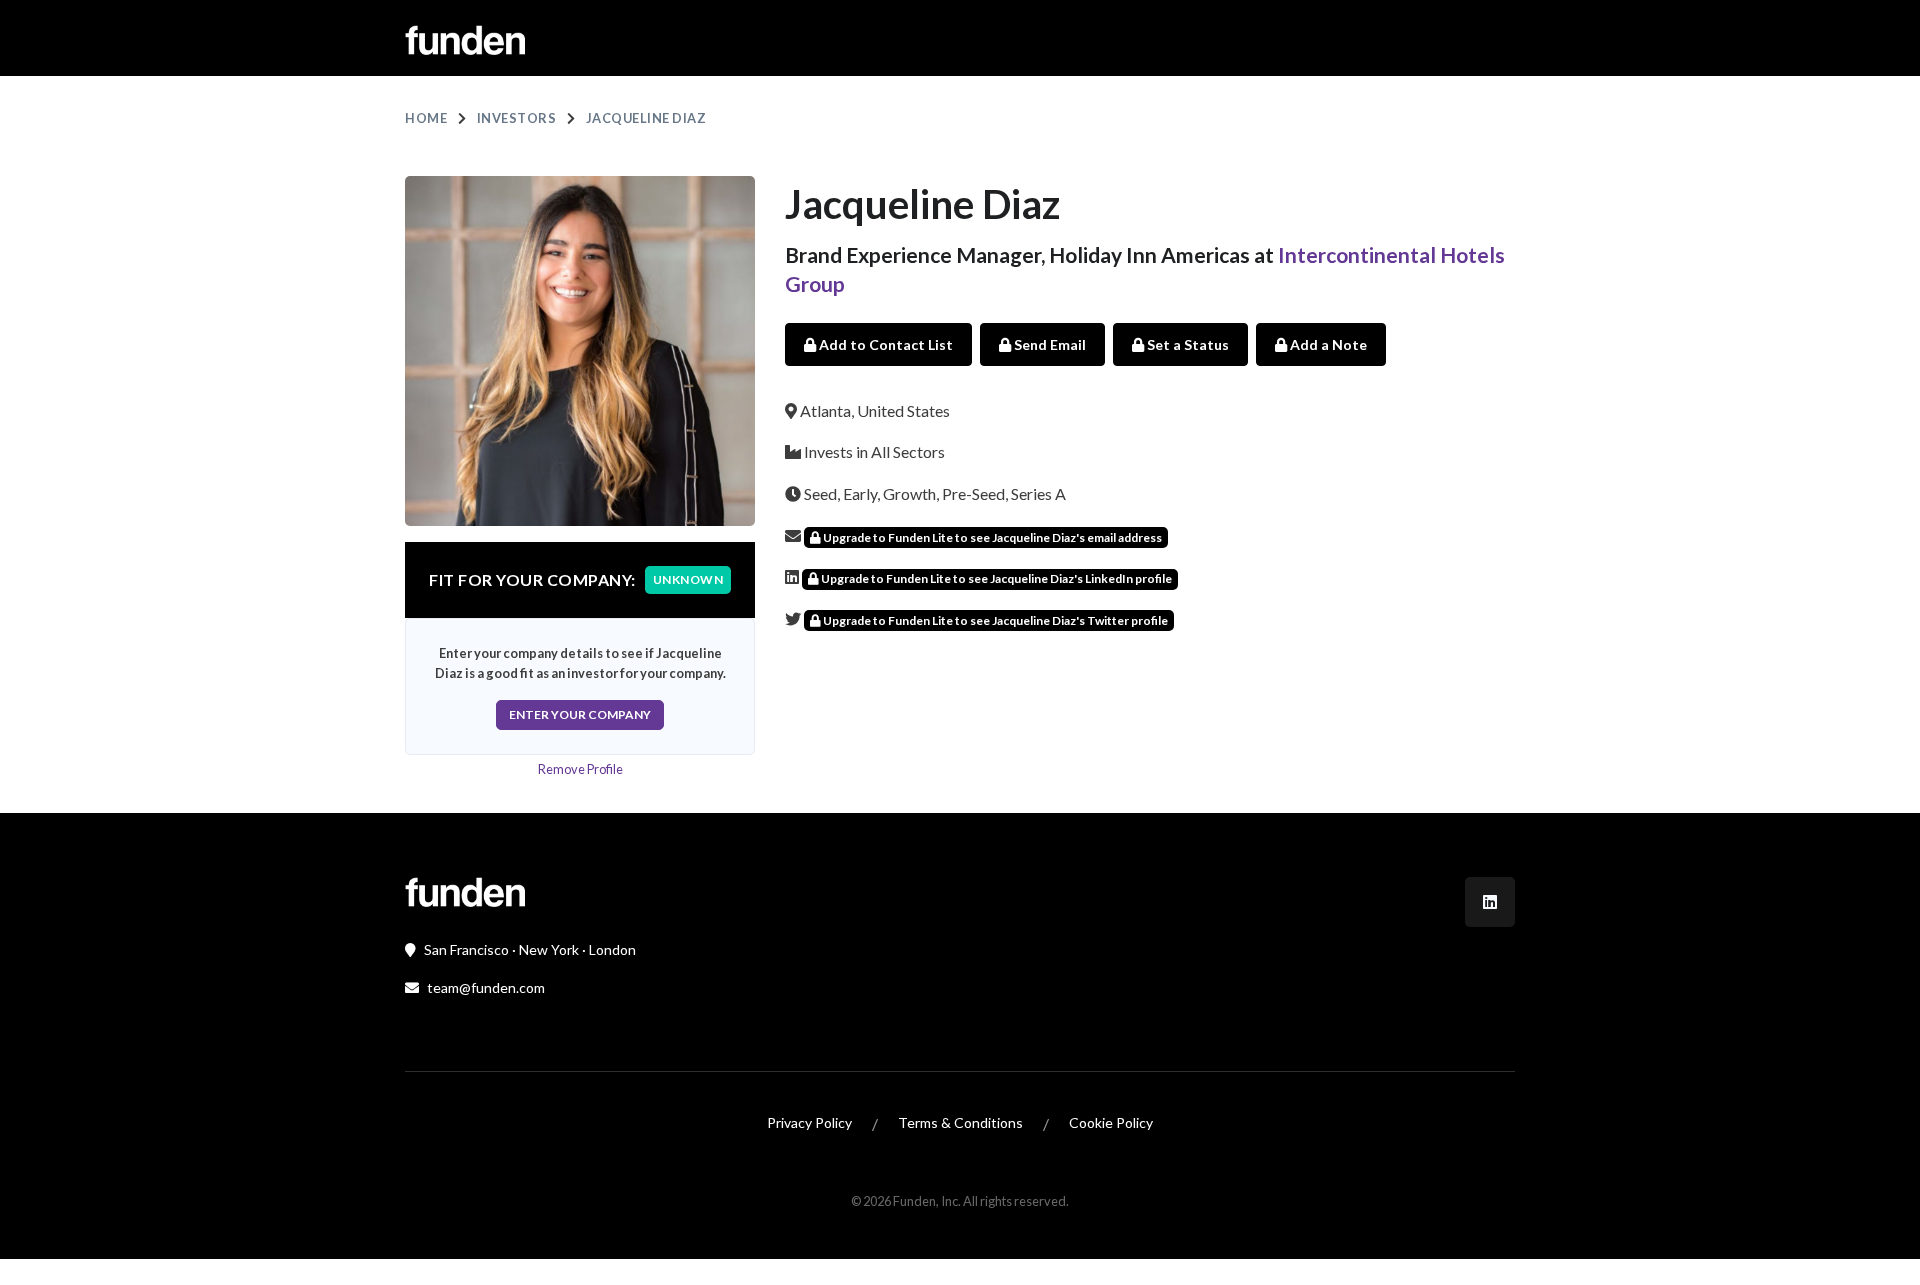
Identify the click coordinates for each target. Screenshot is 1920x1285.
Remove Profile (580, 769)
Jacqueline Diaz (646, 118)
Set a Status (1186, 344)
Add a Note (1327, 344)
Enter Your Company (580, 714)
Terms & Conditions (960, 1122)
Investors (517, 118)
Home (426, 118)
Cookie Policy (1111, 1122)
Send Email (1048, 344)
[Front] (465, 889)
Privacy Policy (809, 1122)
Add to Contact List (884, 344)
